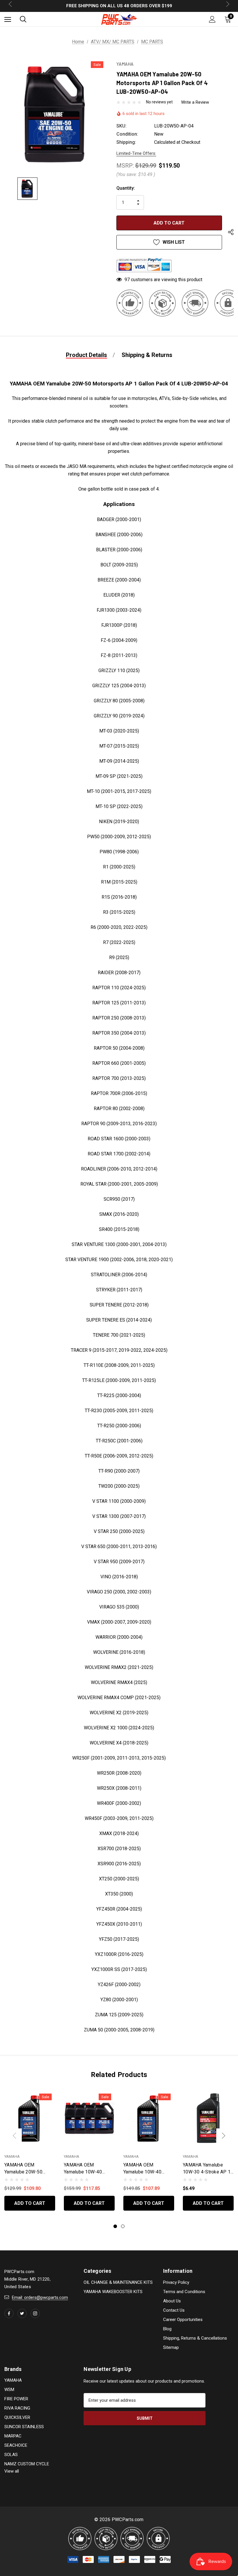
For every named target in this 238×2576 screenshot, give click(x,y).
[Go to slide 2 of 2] (123, 2226)
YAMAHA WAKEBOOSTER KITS (113, 2292)
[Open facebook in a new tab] (9, 2313)
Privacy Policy (176, 2282)
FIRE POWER (16, 2399)
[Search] (23, 19)
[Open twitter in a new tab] (22, 2313)
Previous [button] (15, 2136)
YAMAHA (13, 2380)
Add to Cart (30, 2203)
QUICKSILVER (17, 2417)
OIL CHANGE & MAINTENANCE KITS (118, 2282)
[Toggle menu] (8, 19)
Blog (167, 2329)
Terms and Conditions (184, 2292)
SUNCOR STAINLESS (24, 2427)
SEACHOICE (16, 2445)
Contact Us (174, 2310)
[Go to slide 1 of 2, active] (115, 2226)
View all (12, 2471)
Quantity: (126, 188)
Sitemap (171, 2347)
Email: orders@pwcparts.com (40, 2297)
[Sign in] (212, 19)
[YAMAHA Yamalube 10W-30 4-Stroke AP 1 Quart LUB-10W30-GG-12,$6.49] (208, 2118)
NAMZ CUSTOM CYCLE (27, 2464)
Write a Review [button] (195, 102)
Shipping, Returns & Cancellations (195, 2338)
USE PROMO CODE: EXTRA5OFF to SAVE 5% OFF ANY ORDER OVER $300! (119, 6)
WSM (9, 2390)
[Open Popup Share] (231, 233)
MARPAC (13, 2436)
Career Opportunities (183, 2320)
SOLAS (11, 2455)
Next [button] (223, 2136)
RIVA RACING (17, 2408)
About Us (172, 2301)
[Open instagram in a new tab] (35, 2313)
